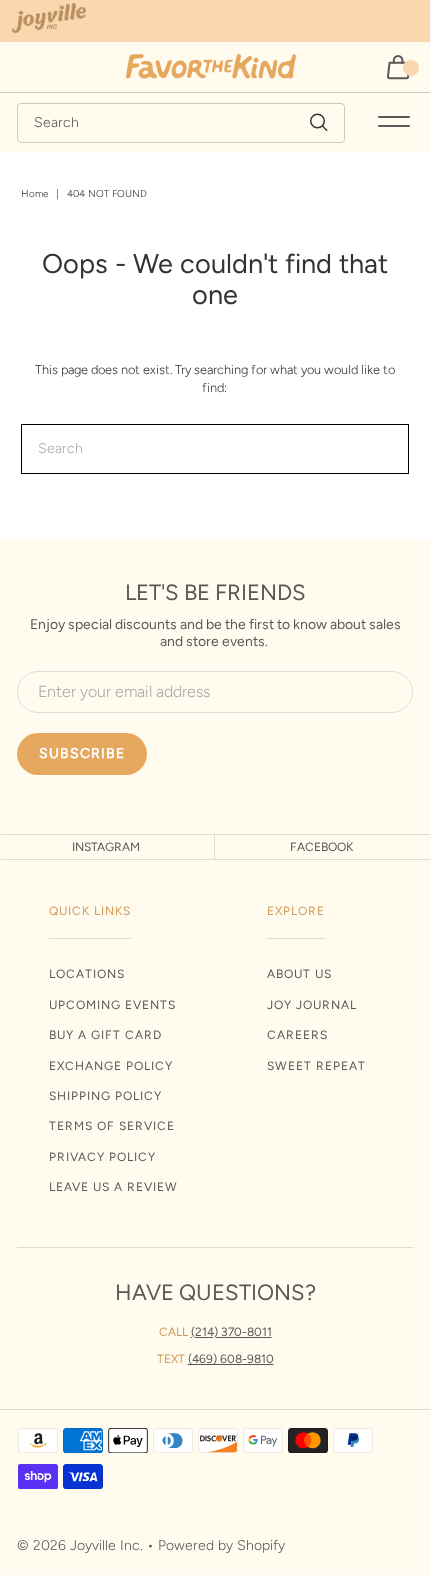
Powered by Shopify (221, 1545)
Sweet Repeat (316, 1066)
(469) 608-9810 (231, 1359)
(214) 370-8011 (231, 1332)
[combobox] (181, 123)
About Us (299, 974)
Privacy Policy (102, 1157)
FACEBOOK (321, 847)
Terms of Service (112, 1126)
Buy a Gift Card (105, 1035)
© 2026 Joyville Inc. (80, 1545)
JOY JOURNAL (312, 1005)
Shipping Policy (105, 1096)
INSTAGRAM (106, 847)
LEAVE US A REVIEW (113, 1187)
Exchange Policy (111, 1066)
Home (34, 193)
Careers (297, 1035)
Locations (87, 974)
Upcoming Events (112, 1005)
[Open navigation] (394, 123)
